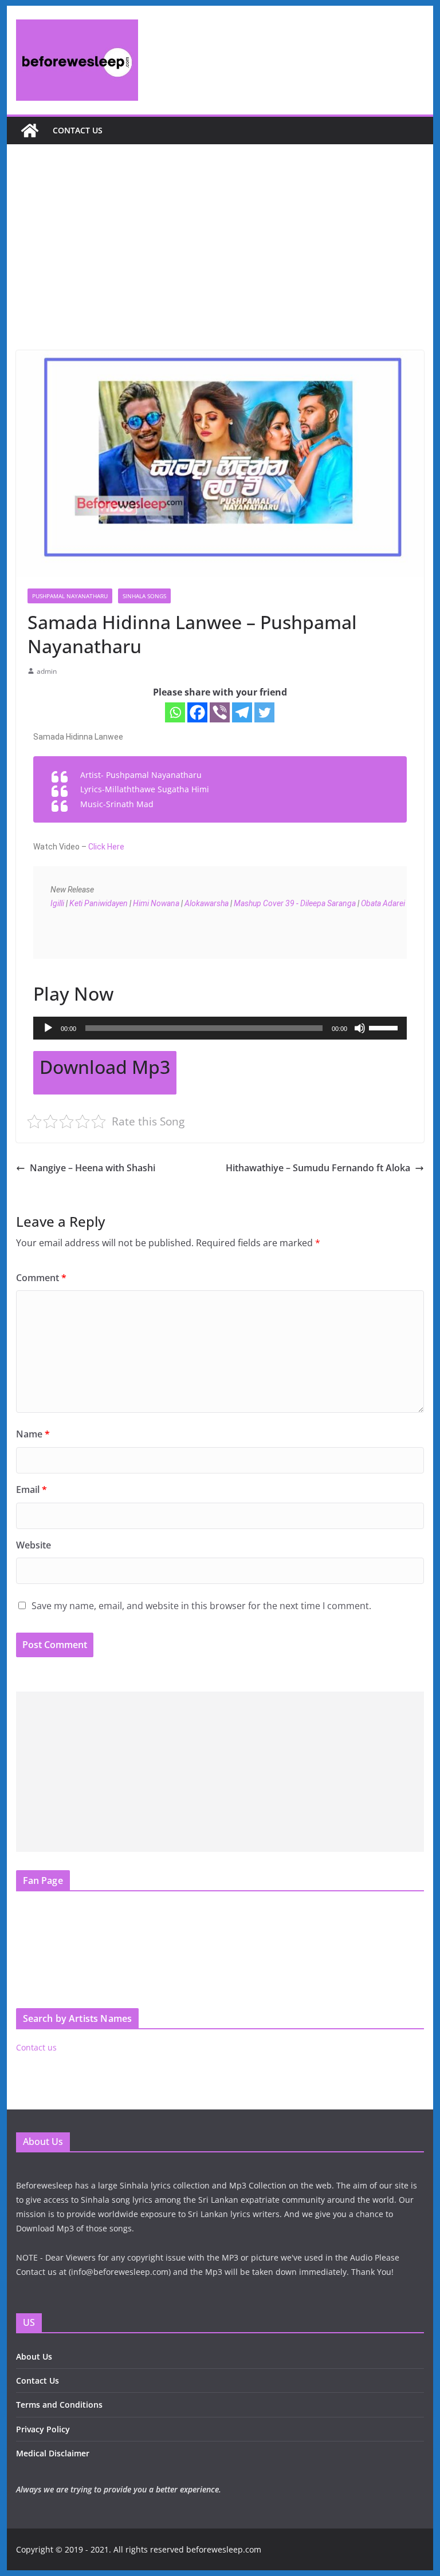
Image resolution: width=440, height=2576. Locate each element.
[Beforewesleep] (30, 131)
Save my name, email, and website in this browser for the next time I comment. (201, 1606)
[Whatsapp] (175, 712)
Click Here (106, 847)
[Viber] (220, 712)
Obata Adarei (384, 903)
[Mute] (360, 1028)
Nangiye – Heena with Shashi (93, 1168)
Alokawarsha (207, 903)
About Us (34, 2356)
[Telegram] (242, 712)
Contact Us (38, 2381)
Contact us (78, 130)
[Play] (48, 1028)
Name (33, 1434)
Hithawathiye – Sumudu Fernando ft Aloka (318, 1168)
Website (34, 1545)
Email (32, 1490)
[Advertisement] (220, 264)
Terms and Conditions (59, 2405)
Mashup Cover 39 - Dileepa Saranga (295, 903)
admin (47, 671)
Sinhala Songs (144, 596)
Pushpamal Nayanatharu (70, 596)
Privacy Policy (43, 2429)
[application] (220, 1028)
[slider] (385, 1027)
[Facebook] (197, 712)
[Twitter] (264, 712)
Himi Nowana (156, 903)
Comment (41, 1278)
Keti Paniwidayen (99, 903)
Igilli (58, 903)
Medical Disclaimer (53, 2453)
